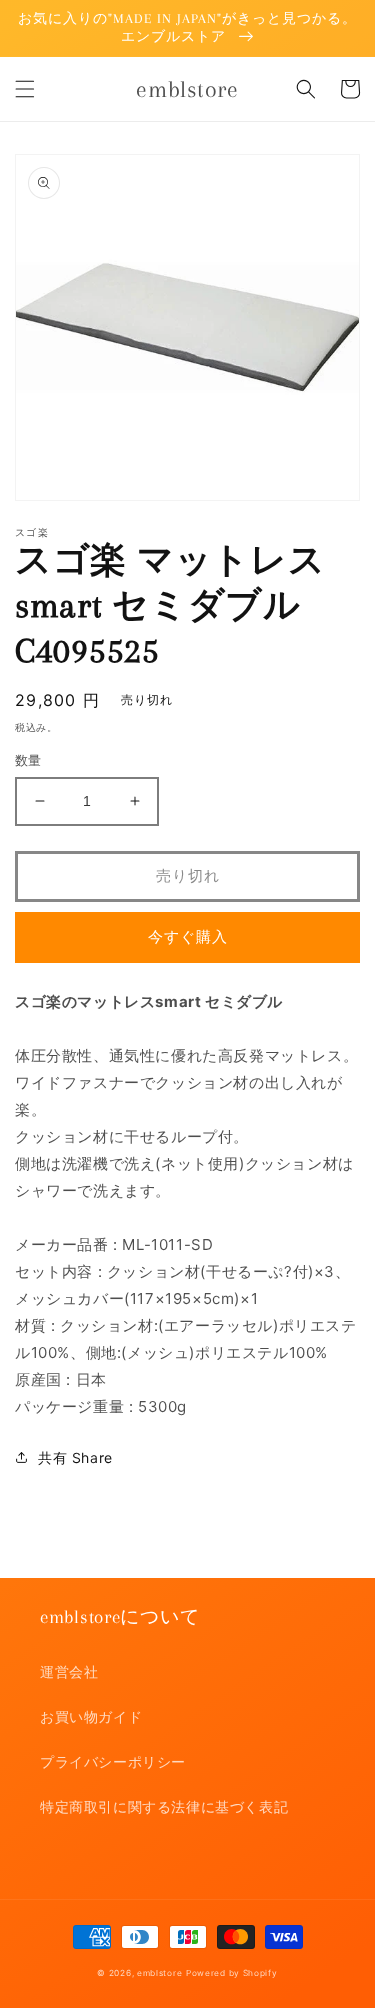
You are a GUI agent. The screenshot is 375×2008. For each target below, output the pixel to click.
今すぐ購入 (188, 936)
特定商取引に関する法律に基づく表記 (164, 1806)
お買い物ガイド (91, 1716)
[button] (25, 89)
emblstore (159, 1973)
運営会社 (69, 1671)
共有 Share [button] (75, 1457)
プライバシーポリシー (113, 1761)
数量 (28, 760)
